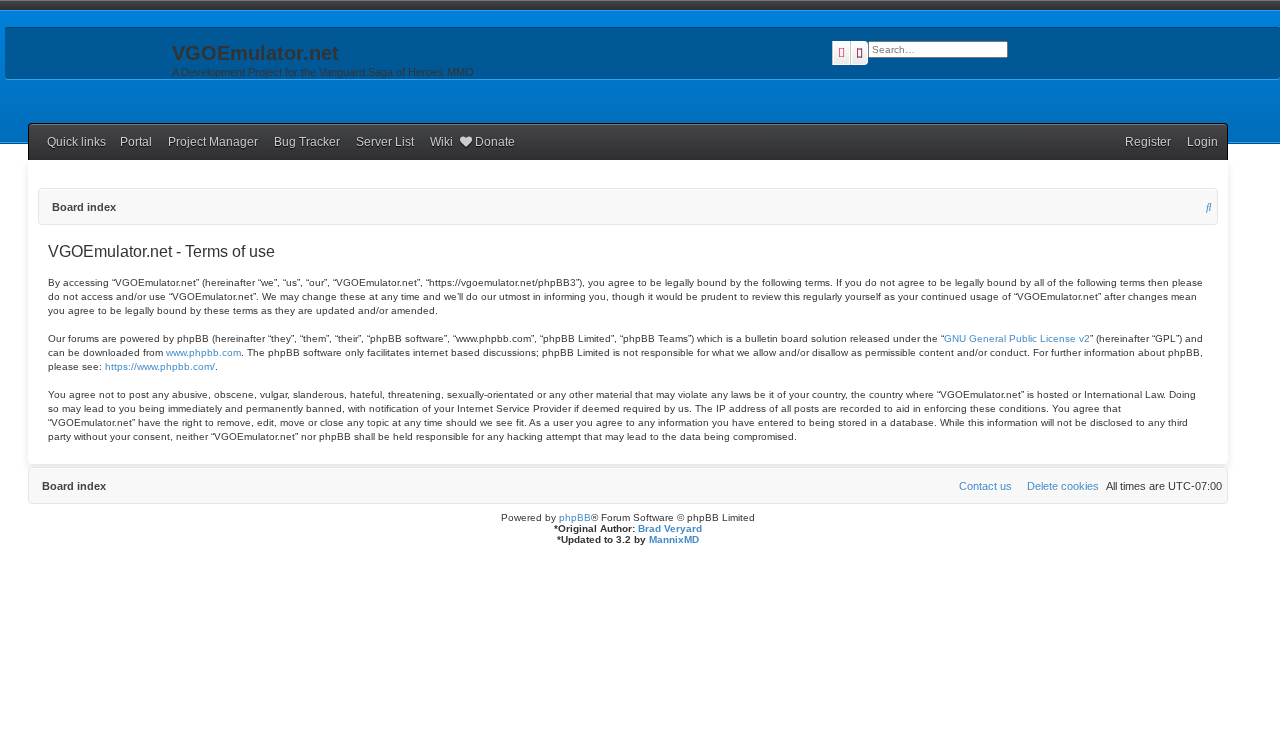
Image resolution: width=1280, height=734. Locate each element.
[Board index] (86, 59)
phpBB (575, 517)
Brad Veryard (670, 528)
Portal (136, 142)
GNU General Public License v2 (1017, 338)
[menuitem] (1198, 142)
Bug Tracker (307, 142)
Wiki (441, 142)
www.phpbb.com (203, 352)
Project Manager (213, 142)
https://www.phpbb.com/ (160, 366)
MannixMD (674, 539)
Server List (385, 142)
